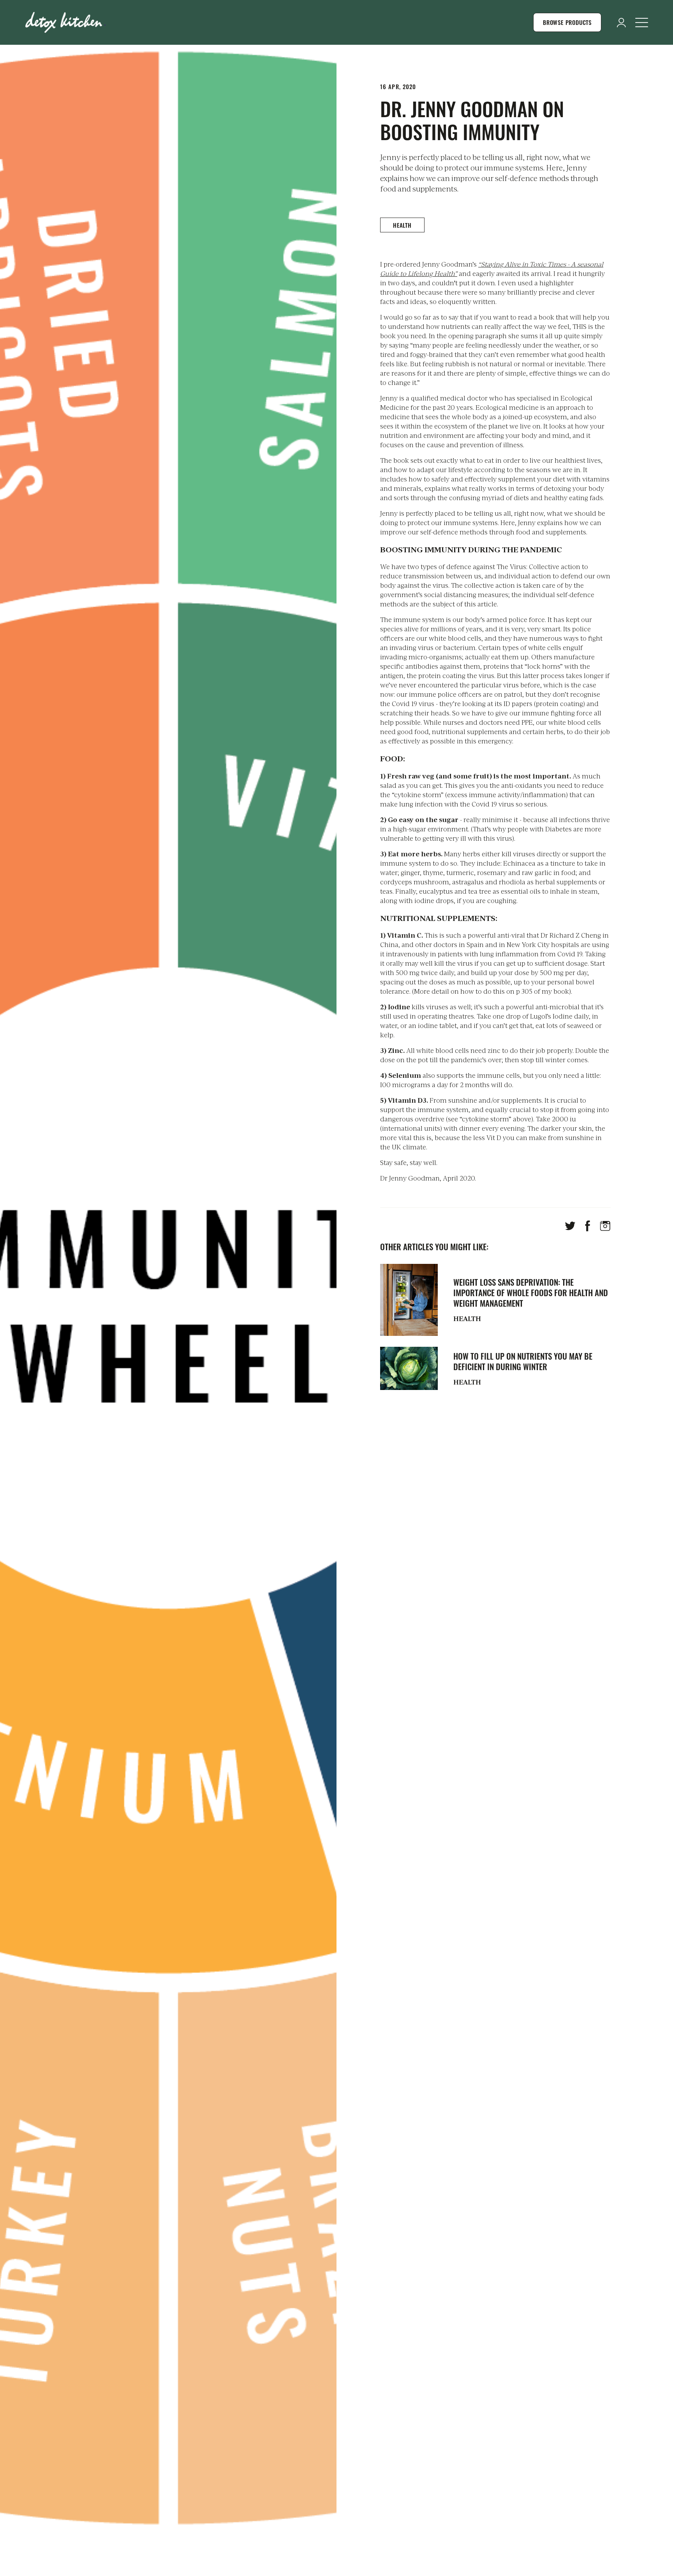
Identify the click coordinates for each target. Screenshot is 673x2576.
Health (402, 225)
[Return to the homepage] (65, 22)
